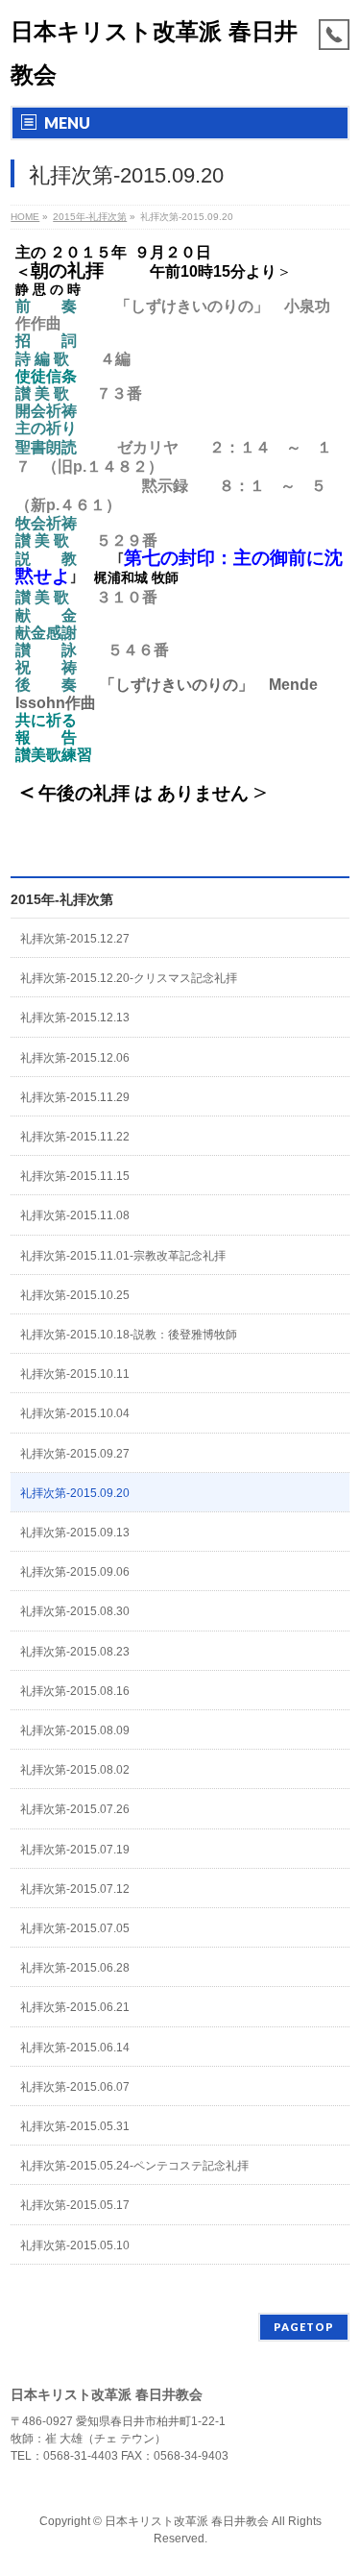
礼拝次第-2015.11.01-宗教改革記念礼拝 (123, 1256)
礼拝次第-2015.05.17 (75, 2205)
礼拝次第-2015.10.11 (75, 1374)
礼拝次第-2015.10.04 (75, 1413)
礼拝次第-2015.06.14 (75, 2048)
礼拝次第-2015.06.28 (75, 1968)
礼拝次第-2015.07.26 (75, 1809)
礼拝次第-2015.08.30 (75, 1611)
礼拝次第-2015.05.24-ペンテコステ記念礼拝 (134, 2166)
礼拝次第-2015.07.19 (75, 1850)
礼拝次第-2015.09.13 (75, 1533)
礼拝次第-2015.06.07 (75, 2087)
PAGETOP (304, 2327)
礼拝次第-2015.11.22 (75, 1137)
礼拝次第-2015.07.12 (75, 1889)
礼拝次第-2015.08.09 (75, 1730)
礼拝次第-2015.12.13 (75, 1018)
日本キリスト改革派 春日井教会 (187, 2521)
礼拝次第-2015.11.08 (75, 1215)
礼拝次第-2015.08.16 (75, 1691)
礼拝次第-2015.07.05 (75, 1928)
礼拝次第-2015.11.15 (75, 1176)
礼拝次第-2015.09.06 (75, 1572)
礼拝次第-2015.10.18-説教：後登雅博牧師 (129, 1335)
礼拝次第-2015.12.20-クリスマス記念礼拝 (129, 978)
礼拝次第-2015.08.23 (75, 1652)
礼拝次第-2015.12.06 (75, 1058)
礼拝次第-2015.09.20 (75, 1493)
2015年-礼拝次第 (62, 899)
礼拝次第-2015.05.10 (75, 2245)
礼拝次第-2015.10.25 (75, 1295)
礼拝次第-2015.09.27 (75, 1454)
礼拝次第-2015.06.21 (75, 2007)
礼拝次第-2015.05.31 (75, 2126)
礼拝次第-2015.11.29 (75, 1097)
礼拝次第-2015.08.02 (75, 1770)
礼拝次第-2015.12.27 (75, 939)
